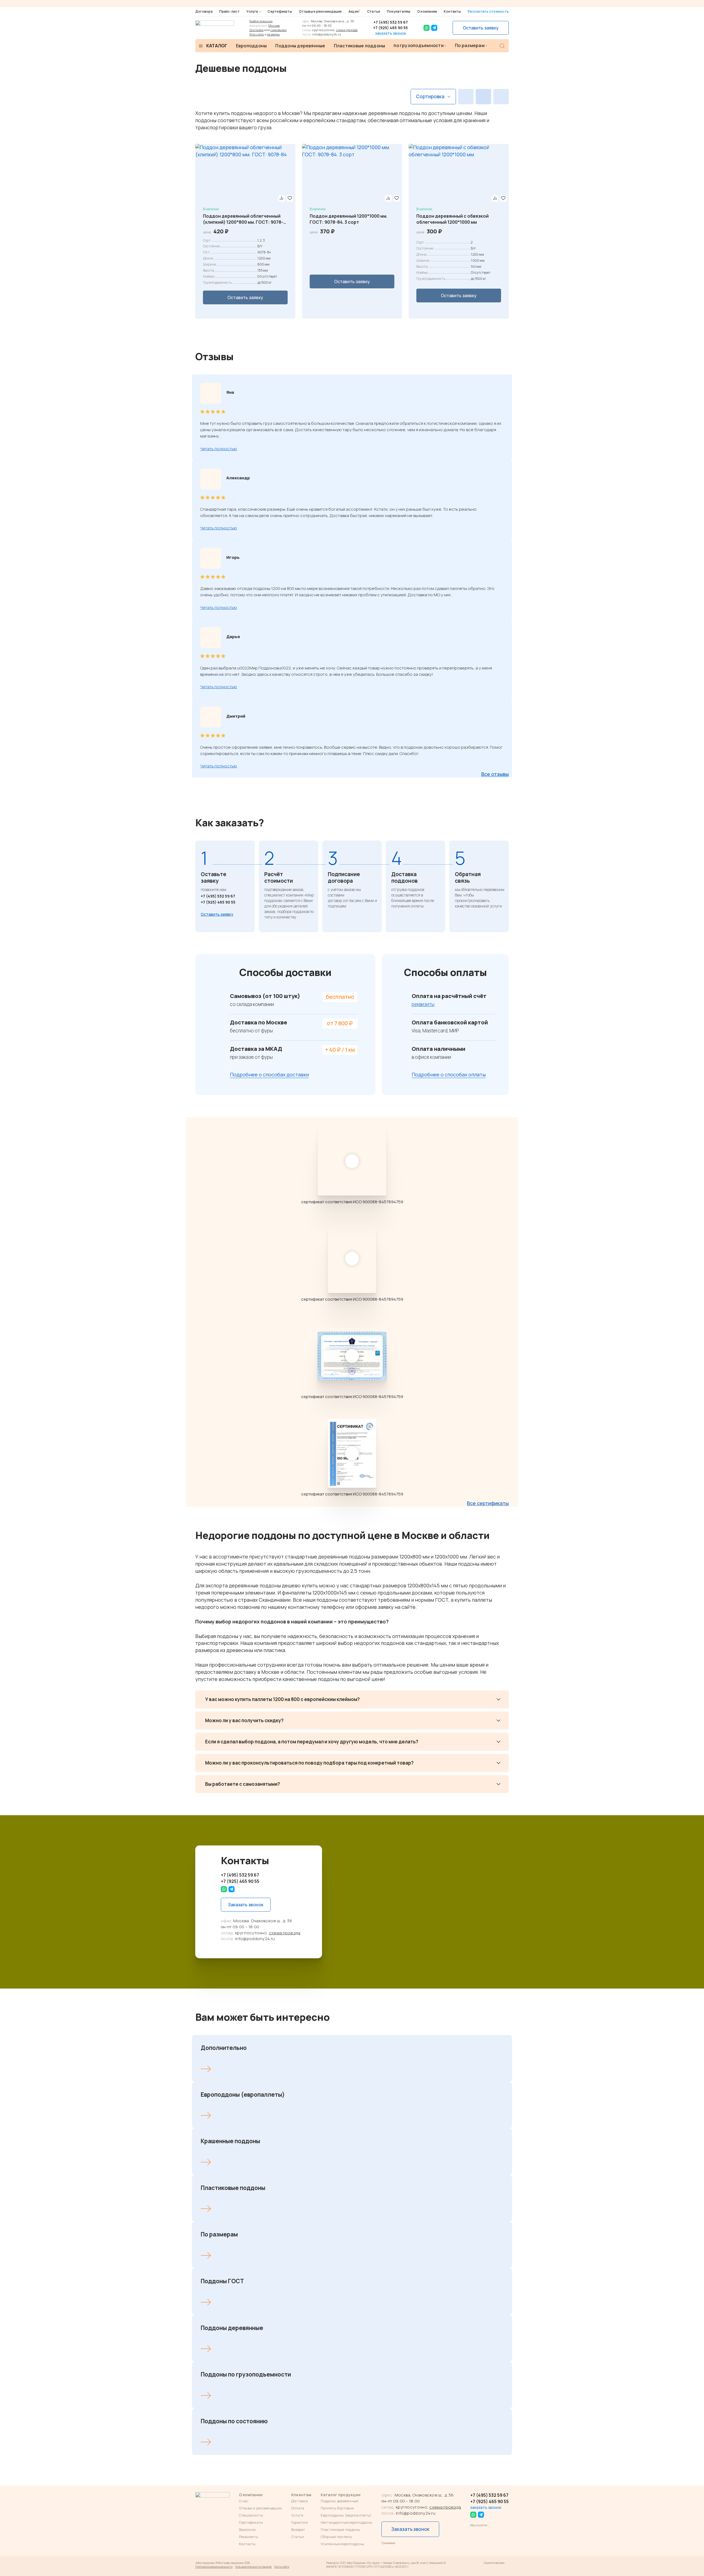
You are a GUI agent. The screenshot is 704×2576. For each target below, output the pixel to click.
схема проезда (347, 30)
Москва (274, 25)
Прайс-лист (229, 11)
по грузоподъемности (419, 45)
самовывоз (278, 30)
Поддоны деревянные (300, 46)
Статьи (374, 11)
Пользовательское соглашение (253, 2567)
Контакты (453, 11)
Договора (204, 11)
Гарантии (299, 2522)
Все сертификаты (488, 1503)
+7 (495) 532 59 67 (391, 22)
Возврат (298, 2529)
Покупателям (399, 11)
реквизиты (423, 1004)
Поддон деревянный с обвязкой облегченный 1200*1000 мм (453, 219)
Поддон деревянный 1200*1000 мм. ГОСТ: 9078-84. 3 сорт (349, 219)
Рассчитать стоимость (488, 11)
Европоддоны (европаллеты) (346, 2515)
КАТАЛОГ (217, 46)
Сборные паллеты (336, 2537)
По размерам (470, 45)
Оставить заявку (481, 28)
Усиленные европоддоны (342, 2544)
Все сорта (257, 34)
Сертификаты (280, 11)
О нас (244, 2501)
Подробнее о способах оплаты (449, 1075)
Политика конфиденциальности (214, 2567)
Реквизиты (248, 2537)
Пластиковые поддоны (360, 46)
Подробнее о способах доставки (269, 1075)
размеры (273, 34)
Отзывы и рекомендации (320, 11)
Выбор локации (261, 21)
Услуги (252, 12)
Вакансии (248, 2529)
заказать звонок (391, 33)
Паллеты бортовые (337, 2508)
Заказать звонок (246, 1905)
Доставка (256, 30)
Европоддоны (251, 46)
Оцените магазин (494, 2563)
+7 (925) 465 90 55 (391, 28)
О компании (427, 11)
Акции (354, 11)
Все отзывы (495, 774)
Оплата (298, 2508)
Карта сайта (282, 2567)
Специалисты (251, 2515)
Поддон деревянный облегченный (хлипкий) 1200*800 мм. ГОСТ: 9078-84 (243, 219)
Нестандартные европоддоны (346, 2522)
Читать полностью (219, 449)
